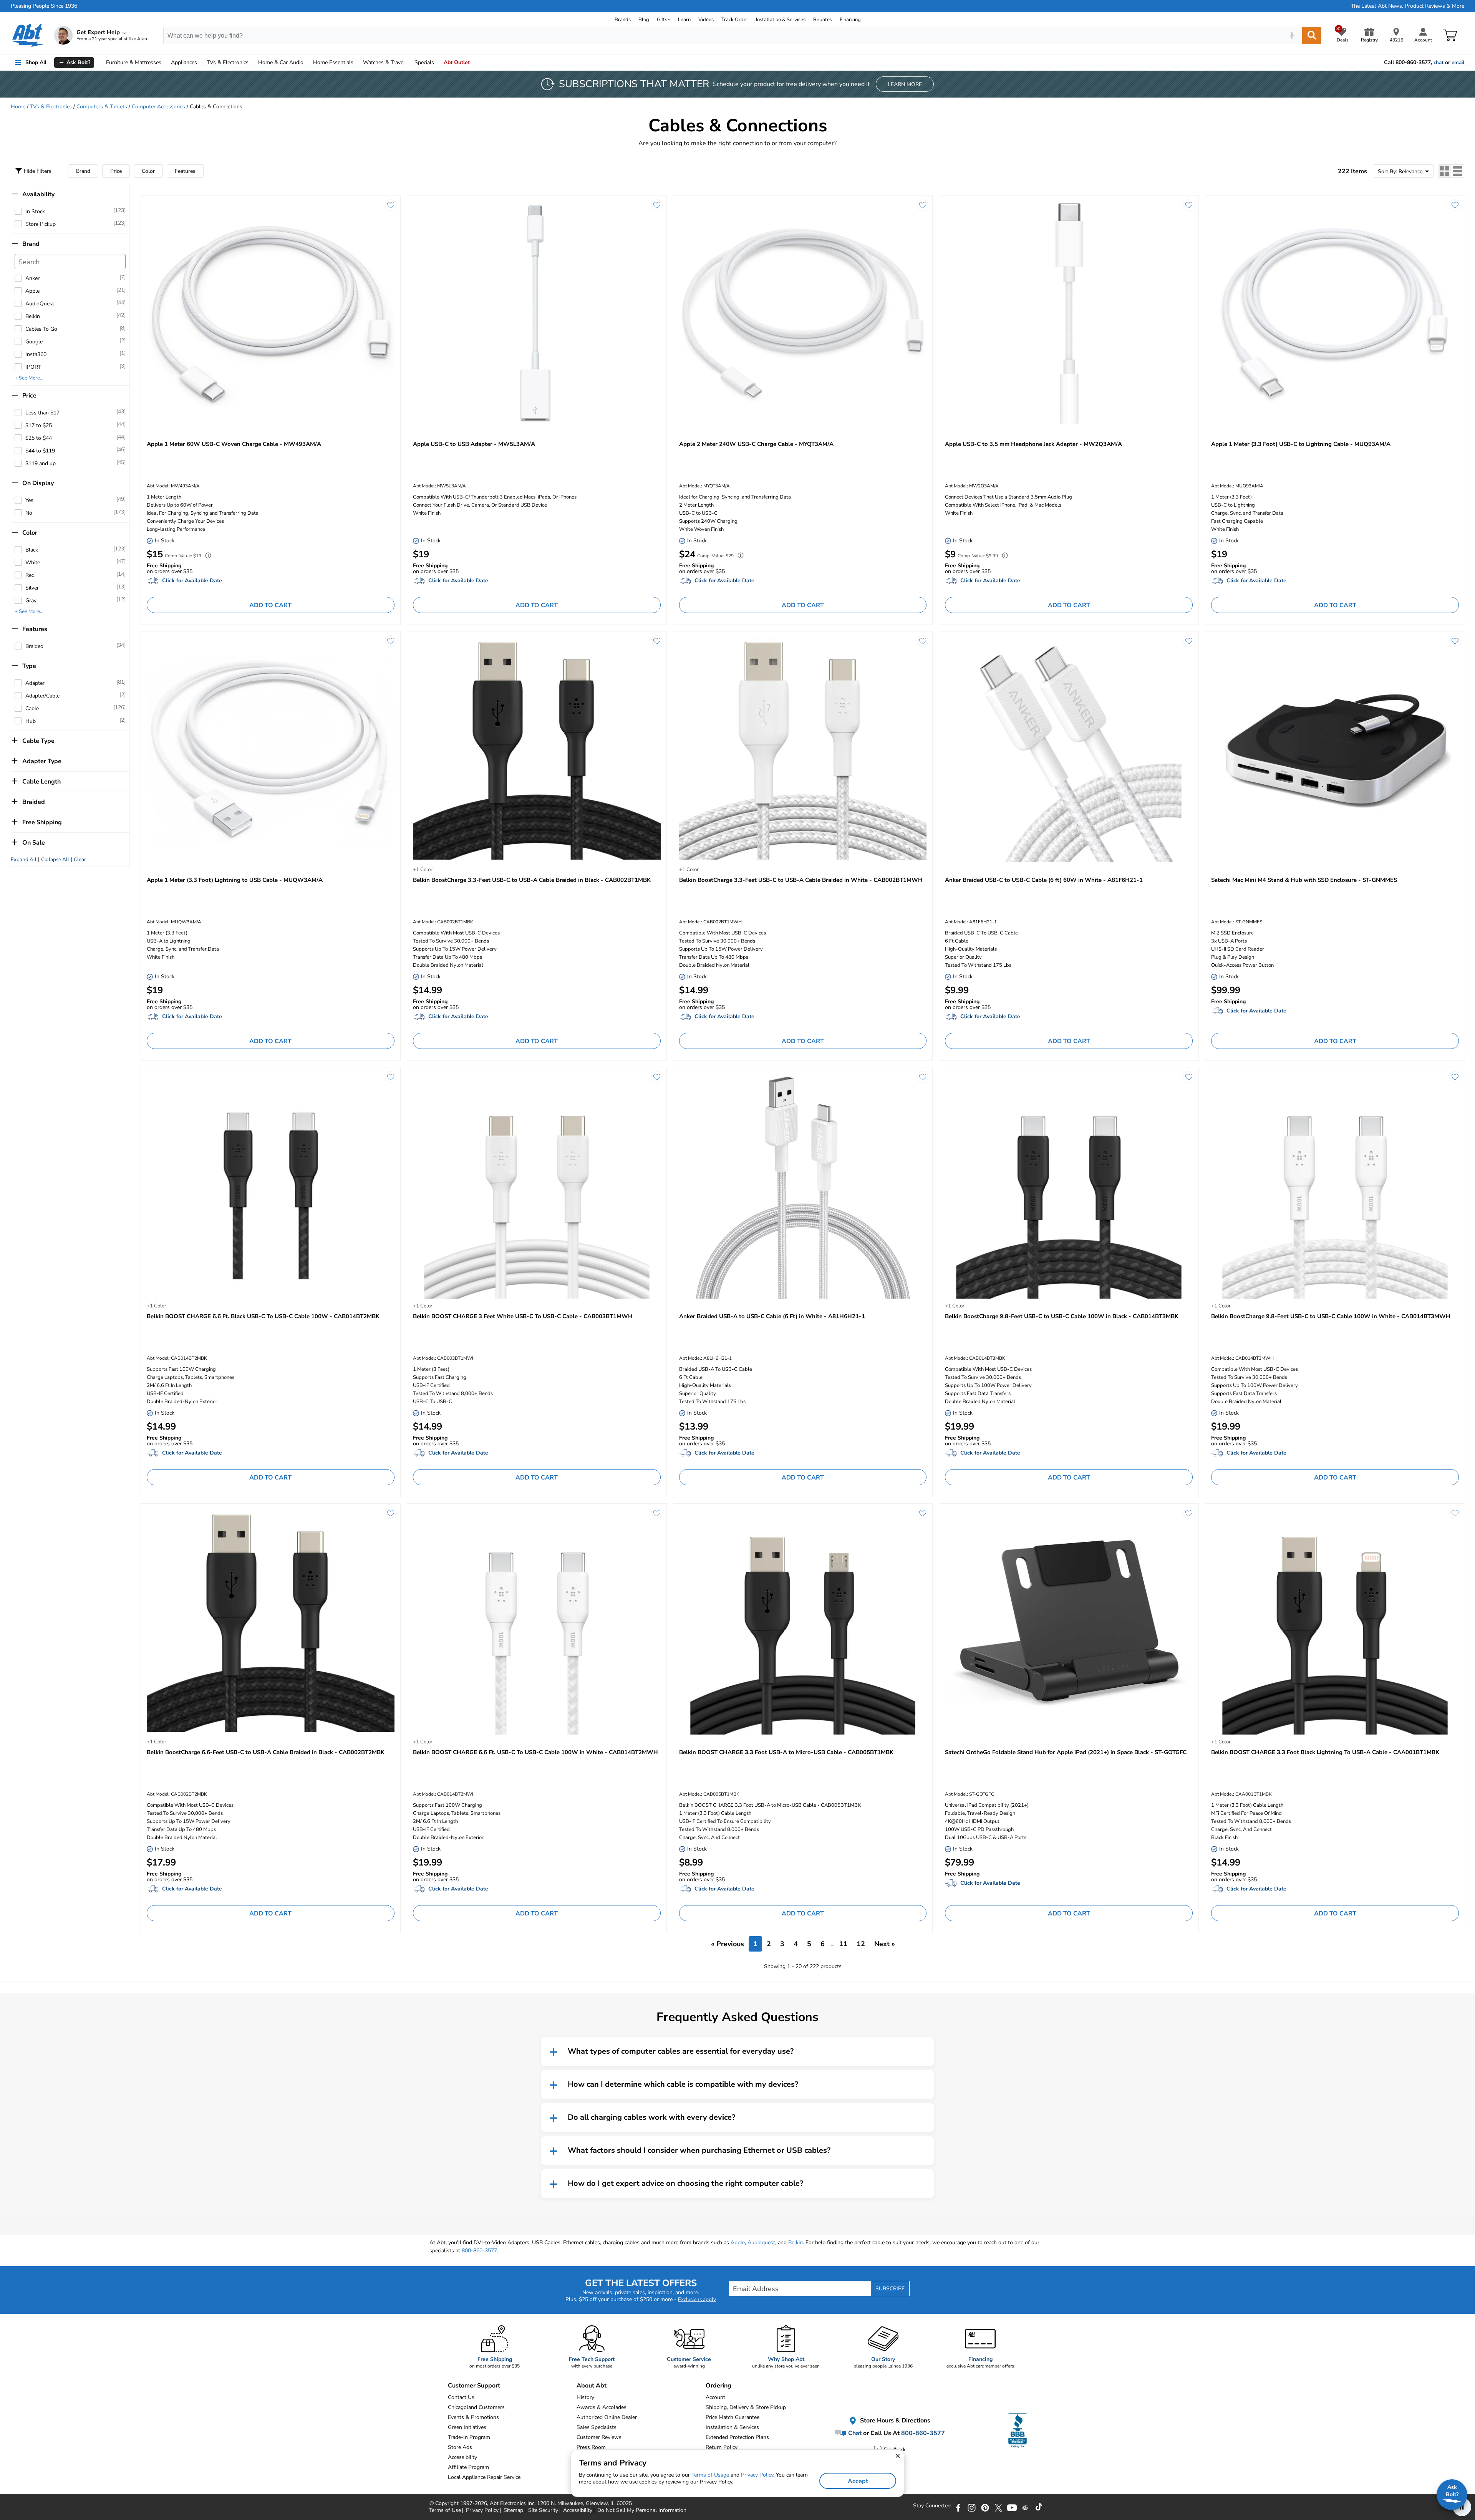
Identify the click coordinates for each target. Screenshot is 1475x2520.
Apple (32, 291)
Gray (31, 601)
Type (29, 666)
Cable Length (41, 782)
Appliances (184, 62)
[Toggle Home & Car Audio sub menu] (307, 63)
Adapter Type (42, 761)
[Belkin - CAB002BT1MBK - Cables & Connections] (537, 750)
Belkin (33, 316)
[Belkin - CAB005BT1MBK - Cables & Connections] (803, 1622)
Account (715, 2397)
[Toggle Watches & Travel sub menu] (408, 63)
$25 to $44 (39, 438)
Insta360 (36, 354)
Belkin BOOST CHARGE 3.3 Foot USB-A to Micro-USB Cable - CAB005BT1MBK (786, 1752)
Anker (32, 278)
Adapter (35, 683)
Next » (885, 1944)
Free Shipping (42, 822)
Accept (858, 2481)
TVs (228, 62)
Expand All (24, 860)
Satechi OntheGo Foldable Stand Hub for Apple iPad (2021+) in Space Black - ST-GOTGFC (1066, 1752)
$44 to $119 (40, 451)
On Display (38, 483)
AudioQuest (40, 304)
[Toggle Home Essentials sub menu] (357, 63)
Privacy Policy (757, 2475)
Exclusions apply (697, 2300)
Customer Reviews (599, 2437)
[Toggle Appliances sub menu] (201, 63)
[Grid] (1445, 171)
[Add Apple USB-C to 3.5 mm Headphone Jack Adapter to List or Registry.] (1189, 205)
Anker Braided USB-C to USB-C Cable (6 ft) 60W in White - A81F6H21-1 (1044, 880)
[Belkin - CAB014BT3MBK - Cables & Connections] (1069, 1186)
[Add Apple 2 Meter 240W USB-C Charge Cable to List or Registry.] (923, 205)
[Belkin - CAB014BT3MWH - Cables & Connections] (1335, 1186)
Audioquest (761, 2242)
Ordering (718, 2386)
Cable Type (38, 741)
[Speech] (1292, 36)
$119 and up (41, 463)
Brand (83, 171)
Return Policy (722, 2447)
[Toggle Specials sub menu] (438, 63)
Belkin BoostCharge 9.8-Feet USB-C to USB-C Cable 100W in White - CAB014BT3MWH (1331, 1316)
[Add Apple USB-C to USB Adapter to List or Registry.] (657, 205)
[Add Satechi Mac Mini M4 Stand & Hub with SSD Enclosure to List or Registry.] (1455, 641)
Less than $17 (42, 413)
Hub (31, 721)
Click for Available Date (192, 581)
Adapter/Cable (42, 696)
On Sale (34, 843)
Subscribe (890, 2289)
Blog (644, 20)
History (585, 2397)
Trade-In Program (469, 2437)
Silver (32, 588)
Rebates (823, 20)
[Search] (1312, 36)
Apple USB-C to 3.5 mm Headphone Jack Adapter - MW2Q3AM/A (1033, 444)
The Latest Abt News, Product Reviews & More (1408, 6)
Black (32, 550)
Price (116, 171)
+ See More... (29, 378)
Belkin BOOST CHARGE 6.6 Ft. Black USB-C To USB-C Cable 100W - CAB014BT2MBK (263, 1316)
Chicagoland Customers (476, 2407)
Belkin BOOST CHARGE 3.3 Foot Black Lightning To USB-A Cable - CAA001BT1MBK (1325, 1752)
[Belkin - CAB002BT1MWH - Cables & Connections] (803, 750)
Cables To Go (41, 329)
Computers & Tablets (102, 107)
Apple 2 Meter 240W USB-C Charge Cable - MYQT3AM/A (756, 444)
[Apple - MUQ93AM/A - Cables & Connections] (1335, 314)
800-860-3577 (479, 2251)
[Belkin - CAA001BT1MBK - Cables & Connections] (1335, 1622)
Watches (384, 62)
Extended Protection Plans (737, 2437)
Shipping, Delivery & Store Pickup (746, 2407)
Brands (623, 20)
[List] (1458, 171)
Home (333, 62)
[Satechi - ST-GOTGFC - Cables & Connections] (1069, 1622)
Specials (424, 62)
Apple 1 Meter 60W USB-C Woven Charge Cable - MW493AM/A (234, 444)
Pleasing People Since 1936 (44, 6)
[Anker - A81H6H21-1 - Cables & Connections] (803, 1186)
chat (1439, 63)
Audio (281, 62)
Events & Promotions (473, 2417)
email (1458, 63)
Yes (29, 500)
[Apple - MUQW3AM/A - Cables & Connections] (271, 750)
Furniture (134, 62)
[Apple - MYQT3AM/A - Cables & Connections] (803, 314)
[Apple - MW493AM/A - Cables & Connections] (271, 314)
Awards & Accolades (602, 2407)
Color (148, 171)
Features (185, 171)
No (29, 513)
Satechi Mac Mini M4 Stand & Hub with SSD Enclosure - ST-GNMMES (1304, 880)
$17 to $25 (39, 425)
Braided (34, 646)
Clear (80, 860)
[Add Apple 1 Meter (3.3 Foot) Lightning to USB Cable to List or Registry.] (391, 641)
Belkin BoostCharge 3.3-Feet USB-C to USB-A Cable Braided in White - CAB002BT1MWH (801, 880)
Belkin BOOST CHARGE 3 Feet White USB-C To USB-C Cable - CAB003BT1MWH (523, 1316)
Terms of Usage (710, 2475)
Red (30, 575)
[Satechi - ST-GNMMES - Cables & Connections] (1335, 750)
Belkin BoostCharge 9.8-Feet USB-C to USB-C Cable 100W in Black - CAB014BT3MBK (1062, 1316)
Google (34, 342)
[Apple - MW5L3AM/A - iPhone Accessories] (537, 314)
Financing (850, 20)
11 (843, 1944)
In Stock (35, 211)
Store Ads (460, 2447)
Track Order (735, 20)
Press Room (591, 2447)
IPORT (33, 367)
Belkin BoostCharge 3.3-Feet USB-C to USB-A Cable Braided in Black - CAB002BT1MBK (532, 880)
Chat (854, 2433)
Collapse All (55, 860)
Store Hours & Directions (894, 2421)
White (33, 562)
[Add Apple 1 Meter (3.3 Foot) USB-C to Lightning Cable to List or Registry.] (1455, 205)
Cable (32, 708)
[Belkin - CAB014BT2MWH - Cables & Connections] (537, 1622)
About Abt (592, 2386)
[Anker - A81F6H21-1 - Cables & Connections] (1069, 750)
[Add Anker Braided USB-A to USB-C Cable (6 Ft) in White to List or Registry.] (923, 1077)
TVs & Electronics (51, 107)
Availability (38, 194)
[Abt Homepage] (28, 35)
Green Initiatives (467, 2427)
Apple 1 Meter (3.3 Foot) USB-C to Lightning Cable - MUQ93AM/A (1301, 444)
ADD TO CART (270, 605)
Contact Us (461, 2397)
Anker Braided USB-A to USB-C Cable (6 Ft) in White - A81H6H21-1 (772, 1316)
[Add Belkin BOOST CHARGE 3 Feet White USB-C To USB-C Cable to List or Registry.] (657, 1077)
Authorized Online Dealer (607, 2417)
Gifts (662, 20)
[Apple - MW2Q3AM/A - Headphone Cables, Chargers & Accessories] (1069, 314)
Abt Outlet (457, 62)
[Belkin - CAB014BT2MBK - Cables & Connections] (271, 1186)
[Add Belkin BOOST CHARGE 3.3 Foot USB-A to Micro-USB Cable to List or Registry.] (923, 1513)
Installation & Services (781, 20)
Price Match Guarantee (733, 2417)
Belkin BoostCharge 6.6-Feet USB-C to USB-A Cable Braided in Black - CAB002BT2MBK (266, 1752)
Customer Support (474, 2386)
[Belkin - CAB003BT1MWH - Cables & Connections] (537, 1186)
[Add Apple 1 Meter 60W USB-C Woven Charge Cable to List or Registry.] (391, 205)
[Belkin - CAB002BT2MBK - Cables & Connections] (271, 1622)
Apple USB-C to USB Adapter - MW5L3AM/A (474, 444)
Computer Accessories (158, 107)
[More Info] (206, 556)
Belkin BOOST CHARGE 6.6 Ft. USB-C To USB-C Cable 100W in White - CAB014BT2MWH (535, 1752)
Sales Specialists (597, 2427)
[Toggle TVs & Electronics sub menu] (252, 63)
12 (861, 1944)
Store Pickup (41, 224)
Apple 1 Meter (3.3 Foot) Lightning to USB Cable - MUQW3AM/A (235, 880)
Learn (684, 20)
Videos (706, 20)
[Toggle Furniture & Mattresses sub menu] (165, 63)
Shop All (36, 62)
